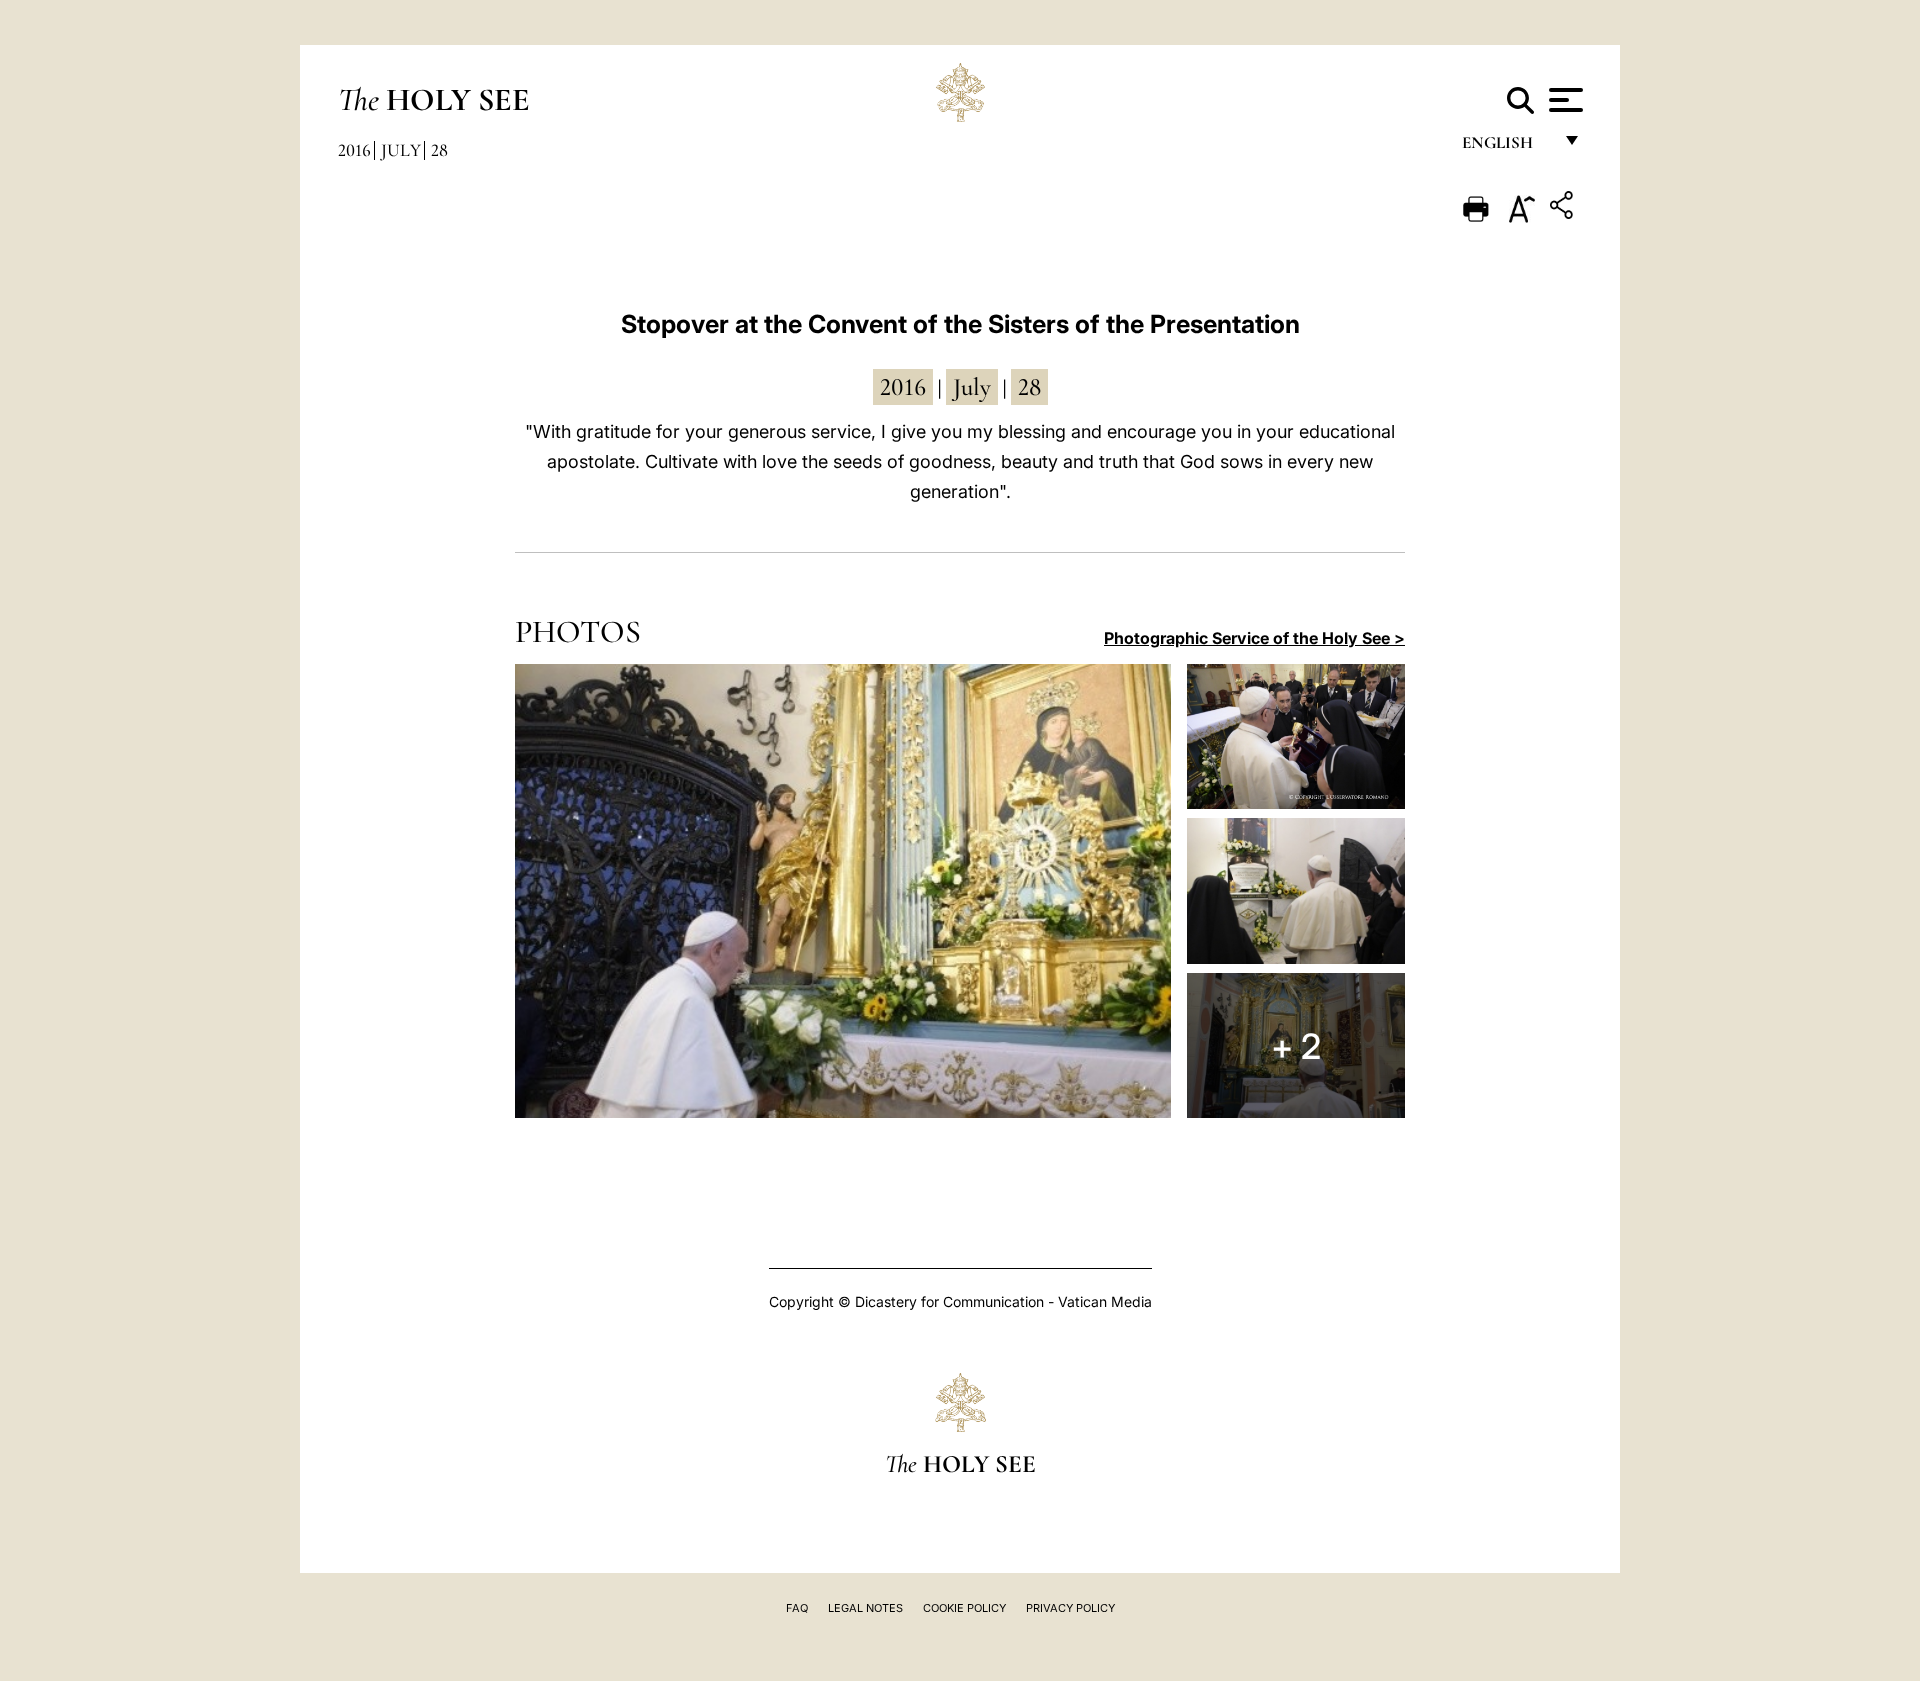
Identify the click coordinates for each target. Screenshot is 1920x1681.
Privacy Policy (1070, 1608)
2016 (354, 150)
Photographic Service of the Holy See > (1254, 638)
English (1506, 147)
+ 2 (1296, 1046)
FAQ (797, 1608)
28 (439, 150)
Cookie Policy (964, 1608)
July (401, 150)
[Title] (1564, 208)
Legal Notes (865, 1608)
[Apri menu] (1563, 100)
